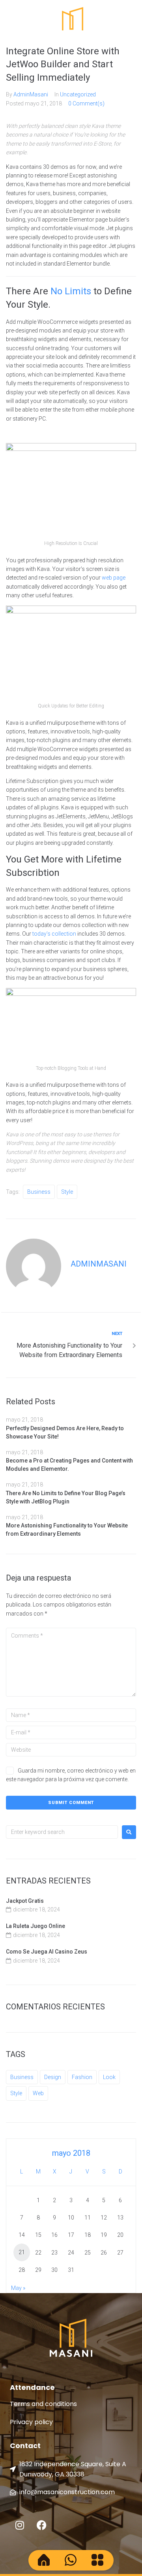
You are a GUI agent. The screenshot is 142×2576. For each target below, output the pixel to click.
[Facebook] (41, 2525)
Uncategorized (78, 94)
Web (38, 2093)
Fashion (82, 2077)
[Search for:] (62, 1832)
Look (109, 2077)
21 (22, 2252)
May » (18, 2288)
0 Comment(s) (86, 103)
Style (67, 1192)
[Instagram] (20, 2525)
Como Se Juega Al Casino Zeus (47, 1952)
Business (39, 1192)
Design (53, 2077)
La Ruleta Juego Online (35, 1926)
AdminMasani (31, 94)
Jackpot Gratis (25, 1901)
